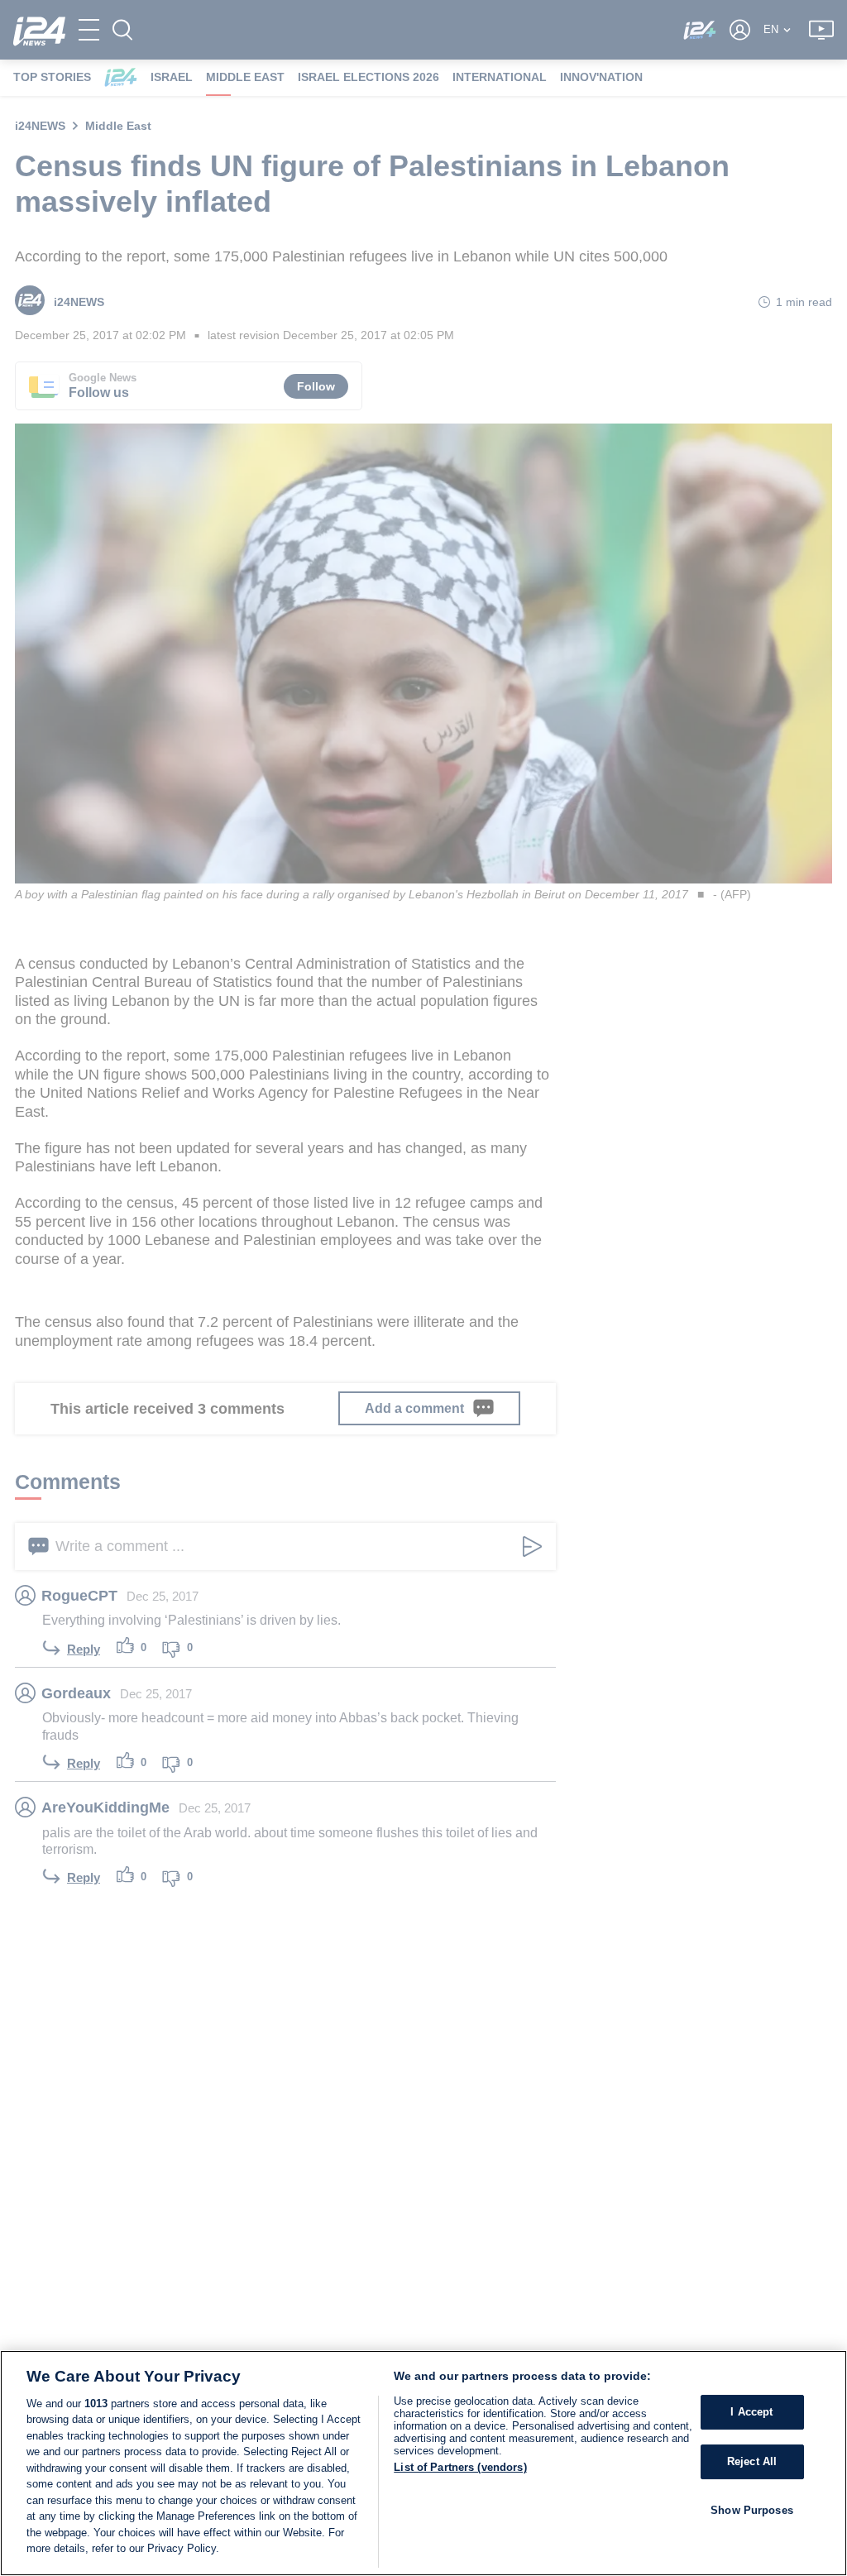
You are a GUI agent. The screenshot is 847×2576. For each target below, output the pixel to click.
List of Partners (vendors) (460, 2467)
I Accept (751, 2413)
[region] (423, 2463)
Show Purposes (752, 2510)
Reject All (752, 2461)
